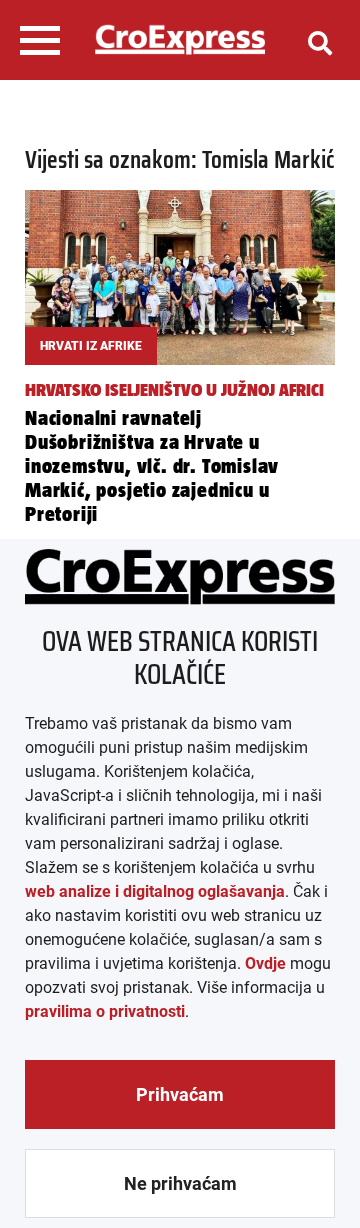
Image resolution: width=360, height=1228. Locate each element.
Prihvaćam (180, 1094)
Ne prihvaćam (180, 1183)
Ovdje (265, 963)
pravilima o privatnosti (105, 1011)
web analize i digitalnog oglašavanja (155, 891)
